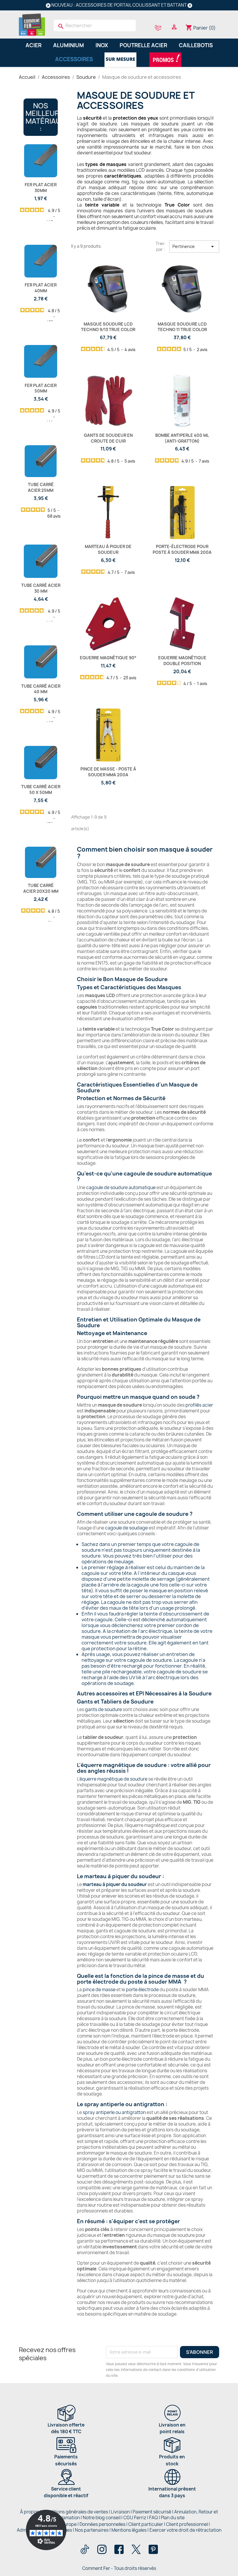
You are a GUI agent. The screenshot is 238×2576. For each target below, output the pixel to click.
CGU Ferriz (135, 2518)
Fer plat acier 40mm (41, 288)
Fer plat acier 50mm (41, 388)
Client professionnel (187, 2524)
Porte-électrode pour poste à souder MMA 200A (182, 549)
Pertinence (194, 247)
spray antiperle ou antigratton (114, 2112)
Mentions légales (129, 2530)
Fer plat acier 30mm (41, 188)
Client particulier (146, 2524)
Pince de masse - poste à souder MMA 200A (108, 772)
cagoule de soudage (126, 1528)
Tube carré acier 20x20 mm (41, 888)
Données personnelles (102, 2524)
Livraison (120, 2512)
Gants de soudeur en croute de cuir (108, 438)
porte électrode (142, 1990)
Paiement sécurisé (152, 2512)
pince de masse (99, 1990)
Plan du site (173, 2518)
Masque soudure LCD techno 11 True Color (182, 327)
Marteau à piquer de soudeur (108, 549)
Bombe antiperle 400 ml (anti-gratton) (182, 438)
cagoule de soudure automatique (121, 1187)
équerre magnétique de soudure (113, 1779)
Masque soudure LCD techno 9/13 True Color (108, 327)
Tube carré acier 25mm (41, 487)
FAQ (154, 2518)
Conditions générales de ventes (75, 2512)
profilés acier (199, 1405)
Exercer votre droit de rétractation (185, 2530)
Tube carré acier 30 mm (41, 588)
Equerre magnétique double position (182, 661)
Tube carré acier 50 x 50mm (41, 789)
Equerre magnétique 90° (108, 658)
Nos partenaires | (93, 2530)
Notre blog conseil (102, 2518)
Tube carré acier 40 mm (41, 689)
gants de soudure (103, 1709)
